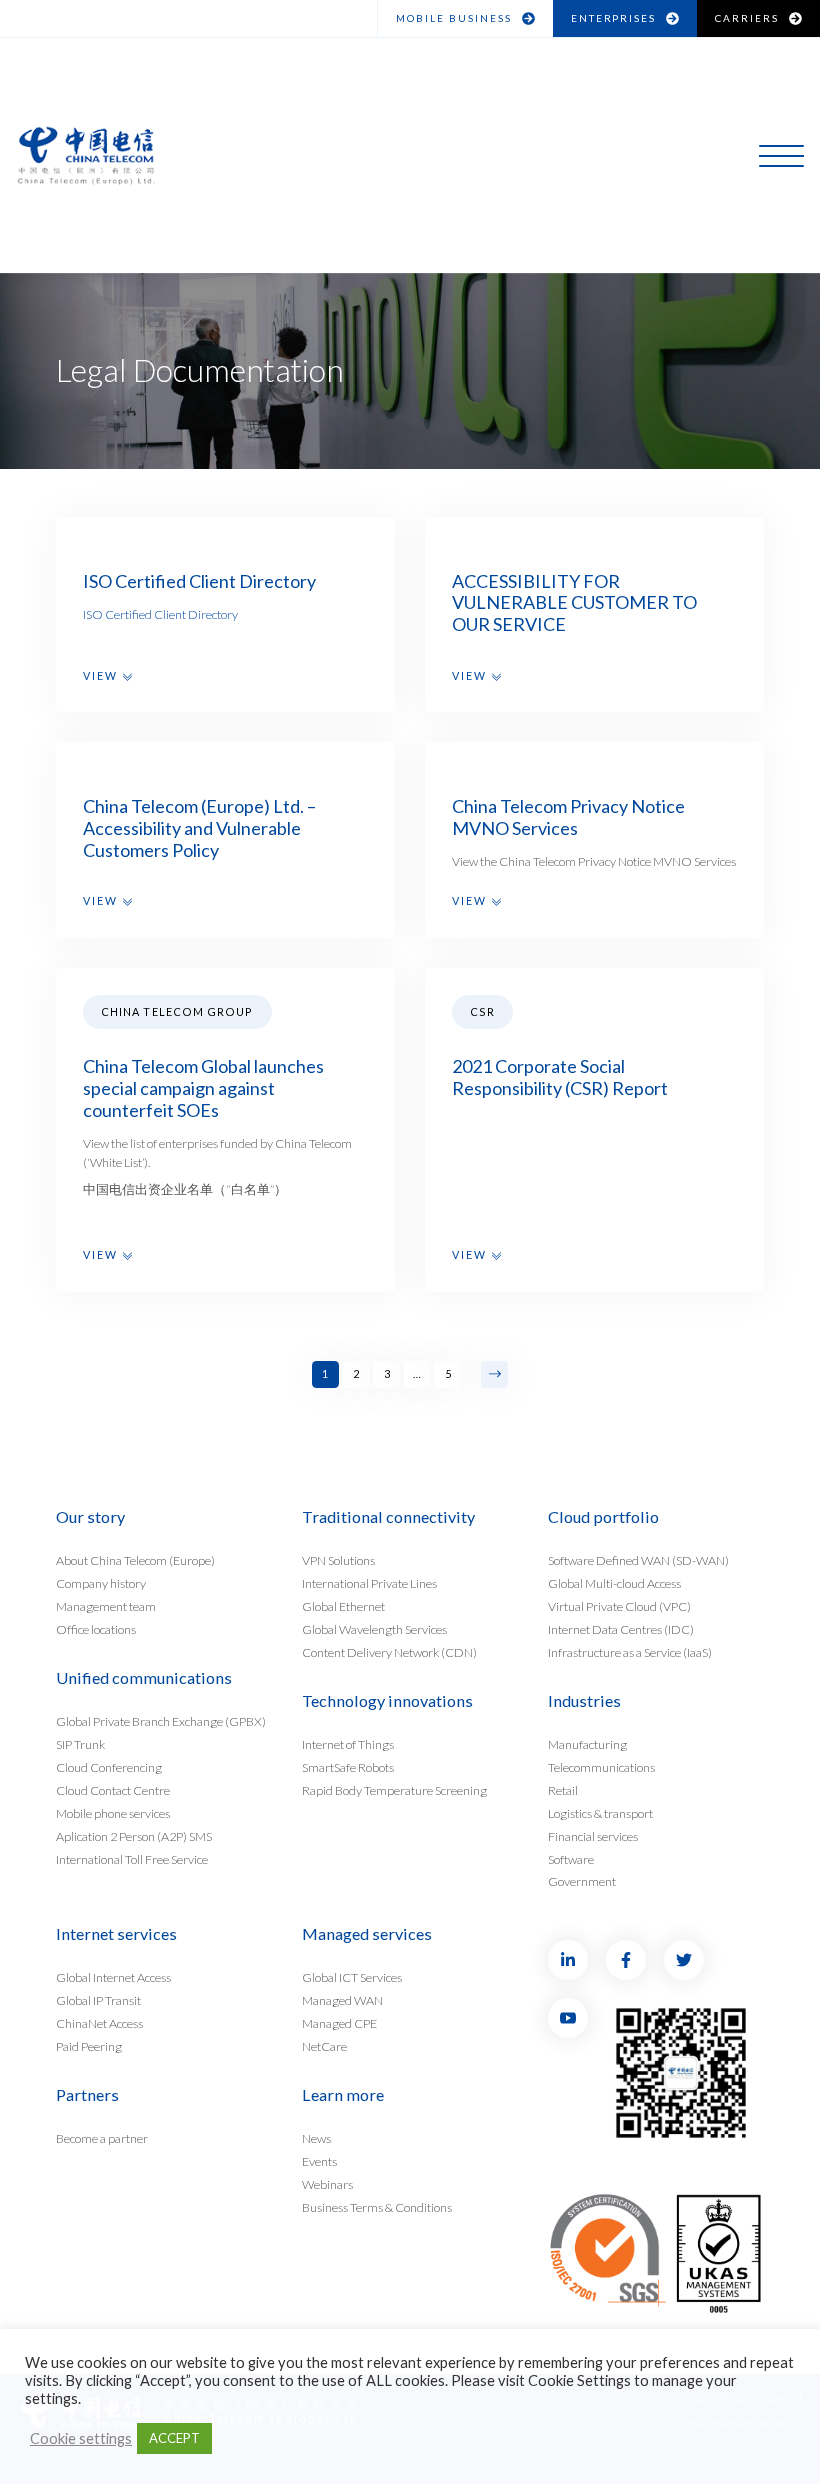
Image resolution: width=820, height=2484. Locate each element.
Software (571, 1858)
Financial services (593, 1835)
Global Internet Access (113, 1976)
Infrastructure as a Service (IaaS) (630, 1651)
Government (582, 1881)
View (103, 675)
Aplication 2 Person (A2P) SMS (134, 1835)
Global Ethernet (343, 1605)
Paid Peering (89, 2045)
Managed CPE (339, 2022)
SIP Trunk (80, 1743)
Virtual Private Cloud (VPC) (619, 1605)
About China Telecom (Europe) (135, 1559)
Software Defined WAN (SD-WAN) (638, 1559)
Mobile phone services (113, 1812)
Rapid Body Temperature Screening (394, 1789)
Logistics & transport (600, 1812)
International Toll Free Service (132, 1858)
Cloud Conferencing (109, 1766)
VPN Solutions (338, 1559)
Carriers (747, 18)
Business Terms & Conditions (377, 2206)
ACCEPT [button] (174, 2438)
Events (319, 2160)
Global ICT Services (352, 1976)
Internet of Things (348, 1743)
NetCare (324, 2045)
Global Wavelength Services (374, 1628)
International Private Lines (369, 1582)
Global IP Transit (98, 1999)
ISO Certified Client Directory (160, 614)
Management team (106, 1605)
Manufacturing (587, 1743)
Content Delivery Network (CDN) (389, 1651)
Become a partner (102, 2137)
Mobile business (454, 18)
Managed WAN (342, 1999)
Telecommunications (601, 1766)
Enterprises (614, 18)
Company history (101, 1582)
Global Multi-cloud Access (614, 1582)
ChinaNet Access (99, 2022)
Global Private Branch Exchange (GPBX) (161, 1720)
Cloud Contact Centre (113, 1789)
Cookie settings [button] (81, 2438)
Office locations (96, 1628)
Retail (563, 1789)
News (316, 2137)
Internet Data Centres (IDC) (621, 1628)
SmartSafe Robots (348, 1766)
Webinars (327, 2183)
